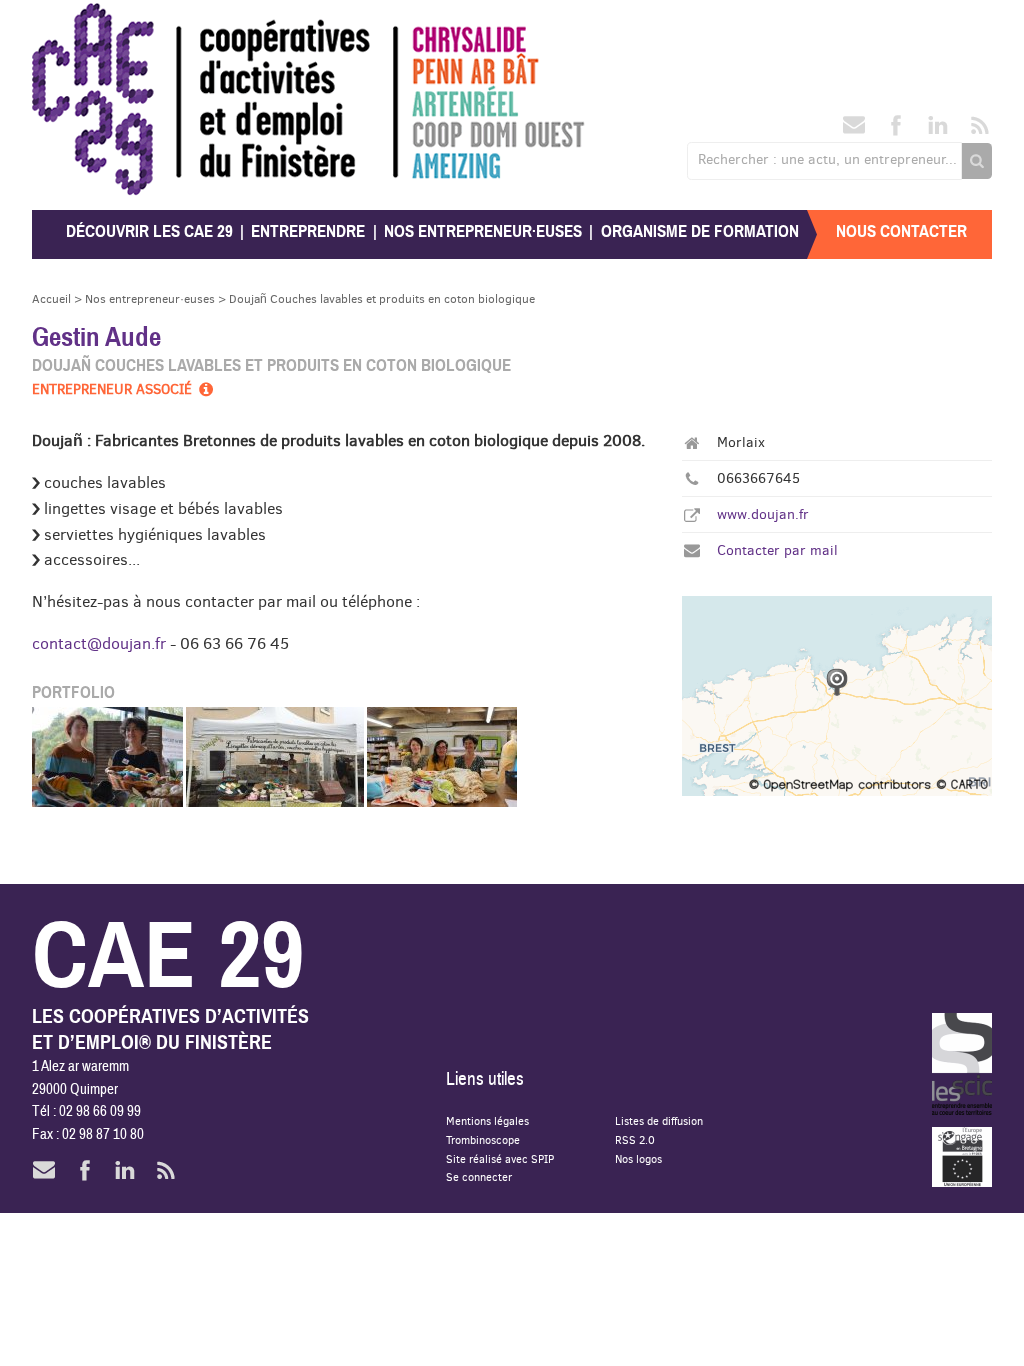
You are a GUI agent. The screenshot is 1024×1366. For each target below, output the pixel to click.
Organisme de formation (700, 231)
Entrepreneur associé (114, 389)
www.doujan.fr (763, 514)
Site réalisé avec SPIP (500, 1158)
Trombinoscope (483, 1139)
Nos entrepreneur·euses (483, 231)
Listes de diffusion (659, 1120)
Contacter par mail (777, 550)
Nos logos (638, 1158)
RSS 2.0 (635, 1139)
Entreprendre (308, 231)
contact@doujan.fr (99, 643)
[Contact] (854, 131)
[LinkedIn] (938, 131)
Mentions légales (487, 1120)
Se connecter (479, 1176)
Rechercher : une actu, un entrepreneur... (827, 159)
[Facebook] (896, 131)
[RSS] (980, 131)
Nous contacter (901, 231)
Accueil (51, 298)
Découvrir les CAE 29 (149, 231)
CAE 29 (75, 22)
